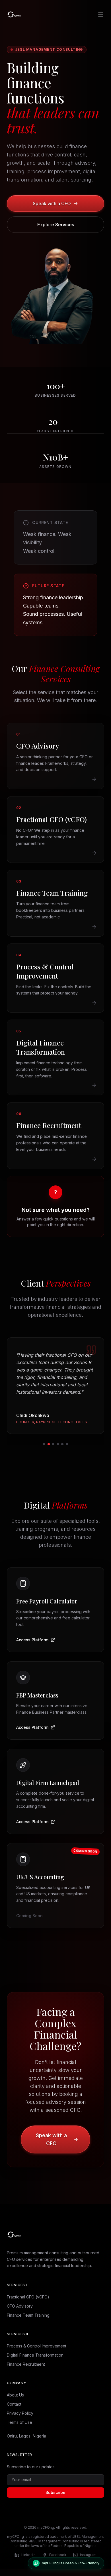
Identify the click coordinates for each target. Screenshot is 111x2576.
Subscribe (55, 2490)
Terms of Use (19, 2419)
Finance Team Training (28, 2312)
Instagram (88, 2552)
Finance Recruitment (26, 2361)
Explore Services (56, 225)
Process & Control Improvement (37, 2343)
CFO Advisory (20, 2303)
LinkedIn (28, 2552)
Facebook (58, 2552)
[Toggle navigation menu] (101, 15)
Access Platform (32, 1637)
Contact (14, 2401)
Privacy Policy (20, 2410)
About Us (15, 2392)
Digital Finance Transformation (35, 2352)
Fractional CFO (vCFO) (28, 2294)
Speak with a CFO (52, 203)
